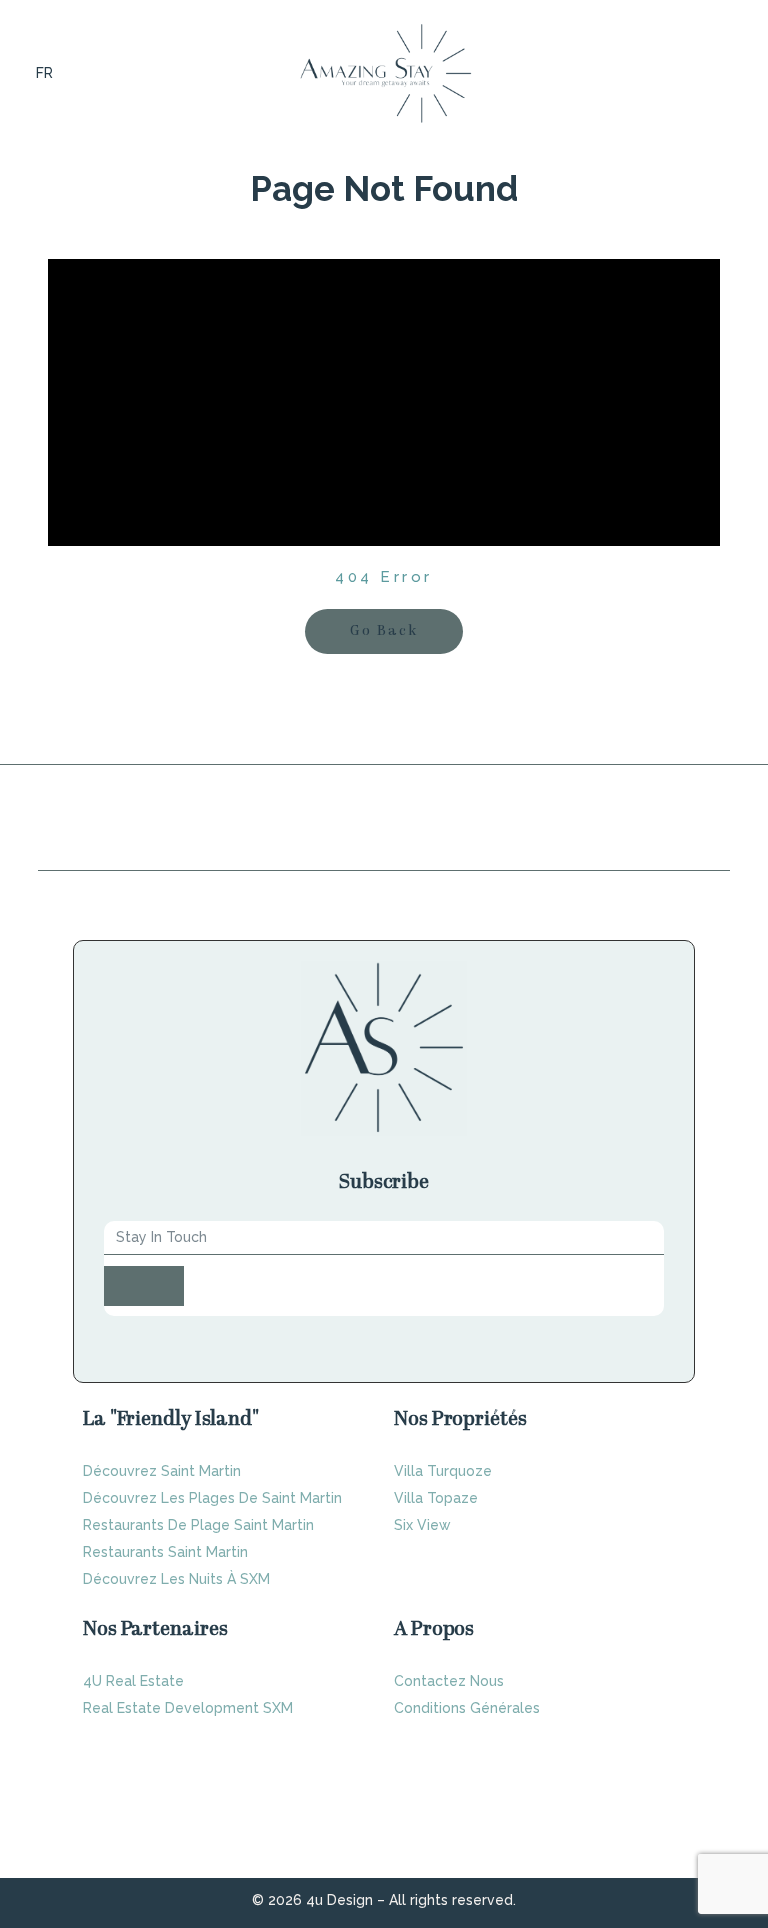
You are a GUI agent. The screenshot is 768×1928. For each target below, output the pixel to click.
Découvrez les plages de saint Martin (212, 1498)
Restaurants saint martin (165, 1552)
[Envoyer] (144, 1286)
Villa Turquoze (443, 1471)
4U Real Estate (133, 1681)
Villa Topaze (436, 1498)
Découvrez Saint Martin (162, 1471)
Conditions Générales (467, 1708)
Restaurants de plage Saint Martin (198, 1525)
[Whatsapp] (651, 1339)
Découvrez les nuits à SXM (176, 1579)
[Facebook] (599, 1339)
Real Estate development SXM (188, 1708)
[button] (728, 73)
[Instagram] (625, 1339)
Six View (422, 1525)
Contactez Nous (449, 1681)
